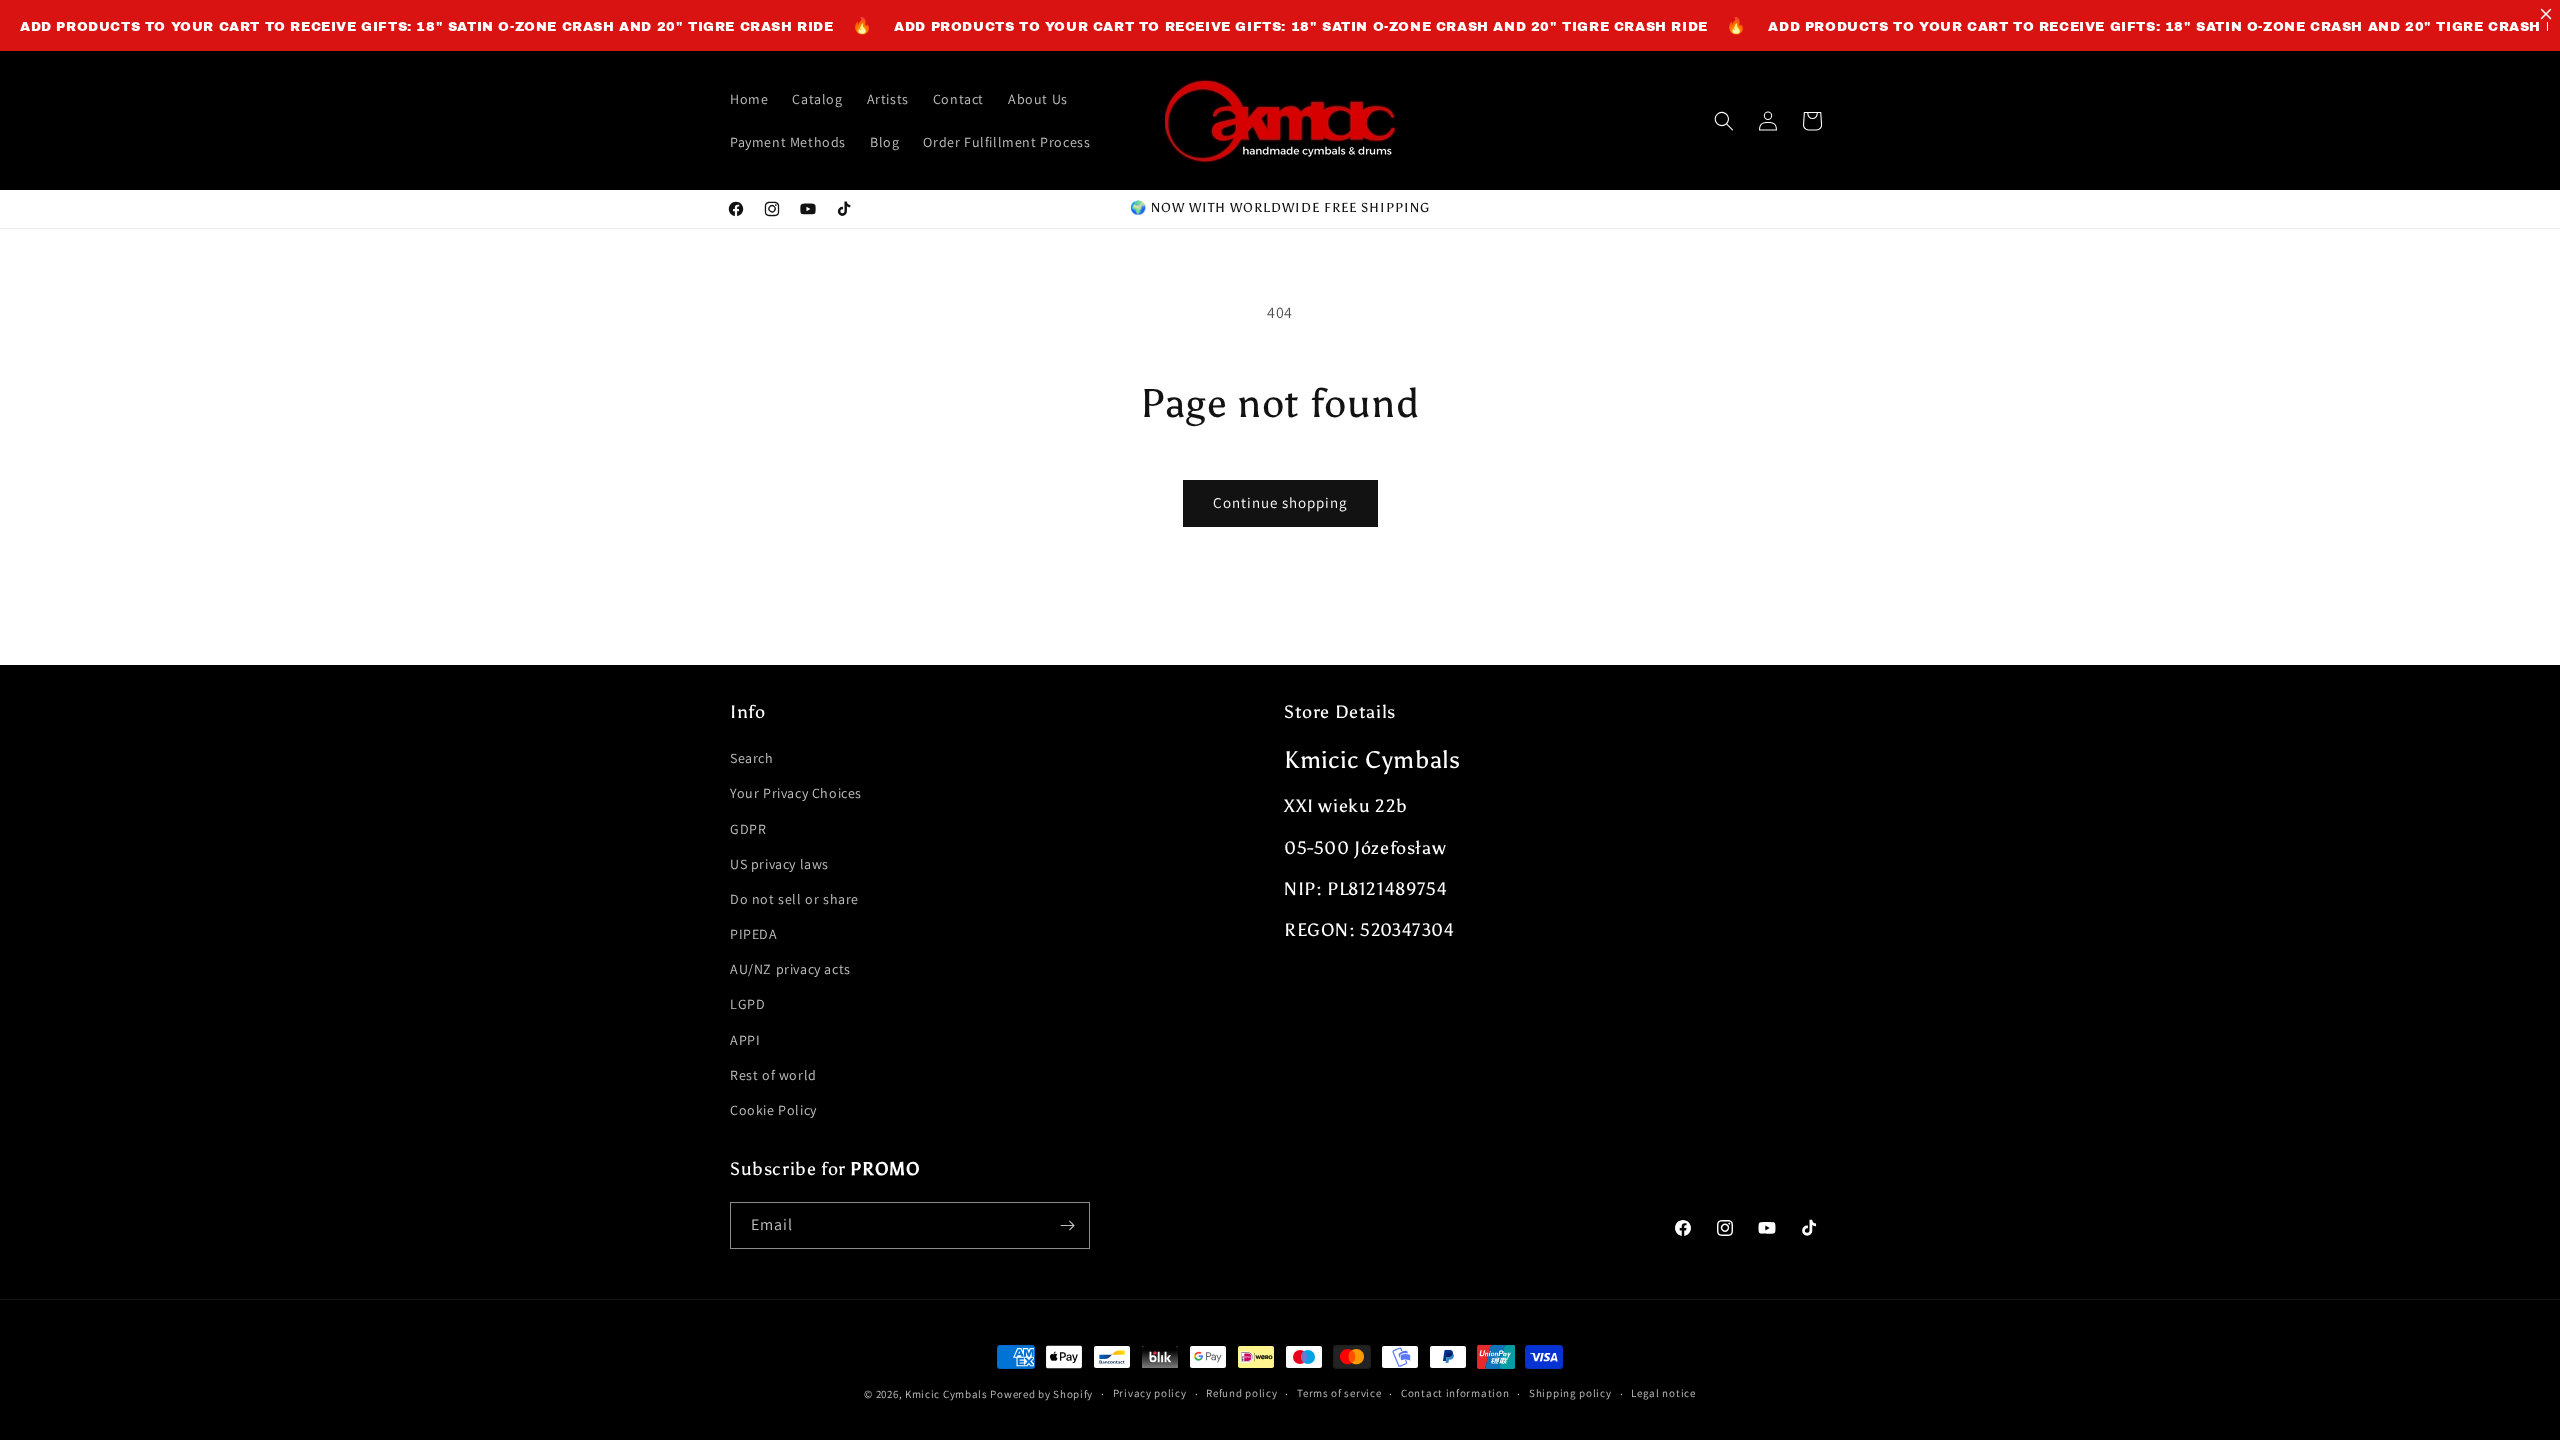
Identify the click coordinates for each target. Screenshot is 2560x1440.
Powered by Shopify (1041, 1394)
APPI (745, 1040)
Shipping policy (1570, 1393)
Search (752, 758)
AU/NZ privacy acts (790, 969)
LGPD (747, 1004)
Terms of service (1339, 1393)
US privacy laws (779, 864)
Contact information (1455, 1393)
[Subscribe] (1067, 1225)
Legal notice (1663, 1393)
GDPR (748, 829)
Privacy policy (1150, 1393)
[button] (1724, 121)
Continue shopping (1280, 502)
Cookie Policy (773, 1110)
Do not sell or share (794, 899)
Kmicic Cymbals (946, 1394)
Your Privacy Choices (796, 793)
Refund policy (1241, 1393)
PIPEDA (754, 934)
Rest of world (773, 1075)
